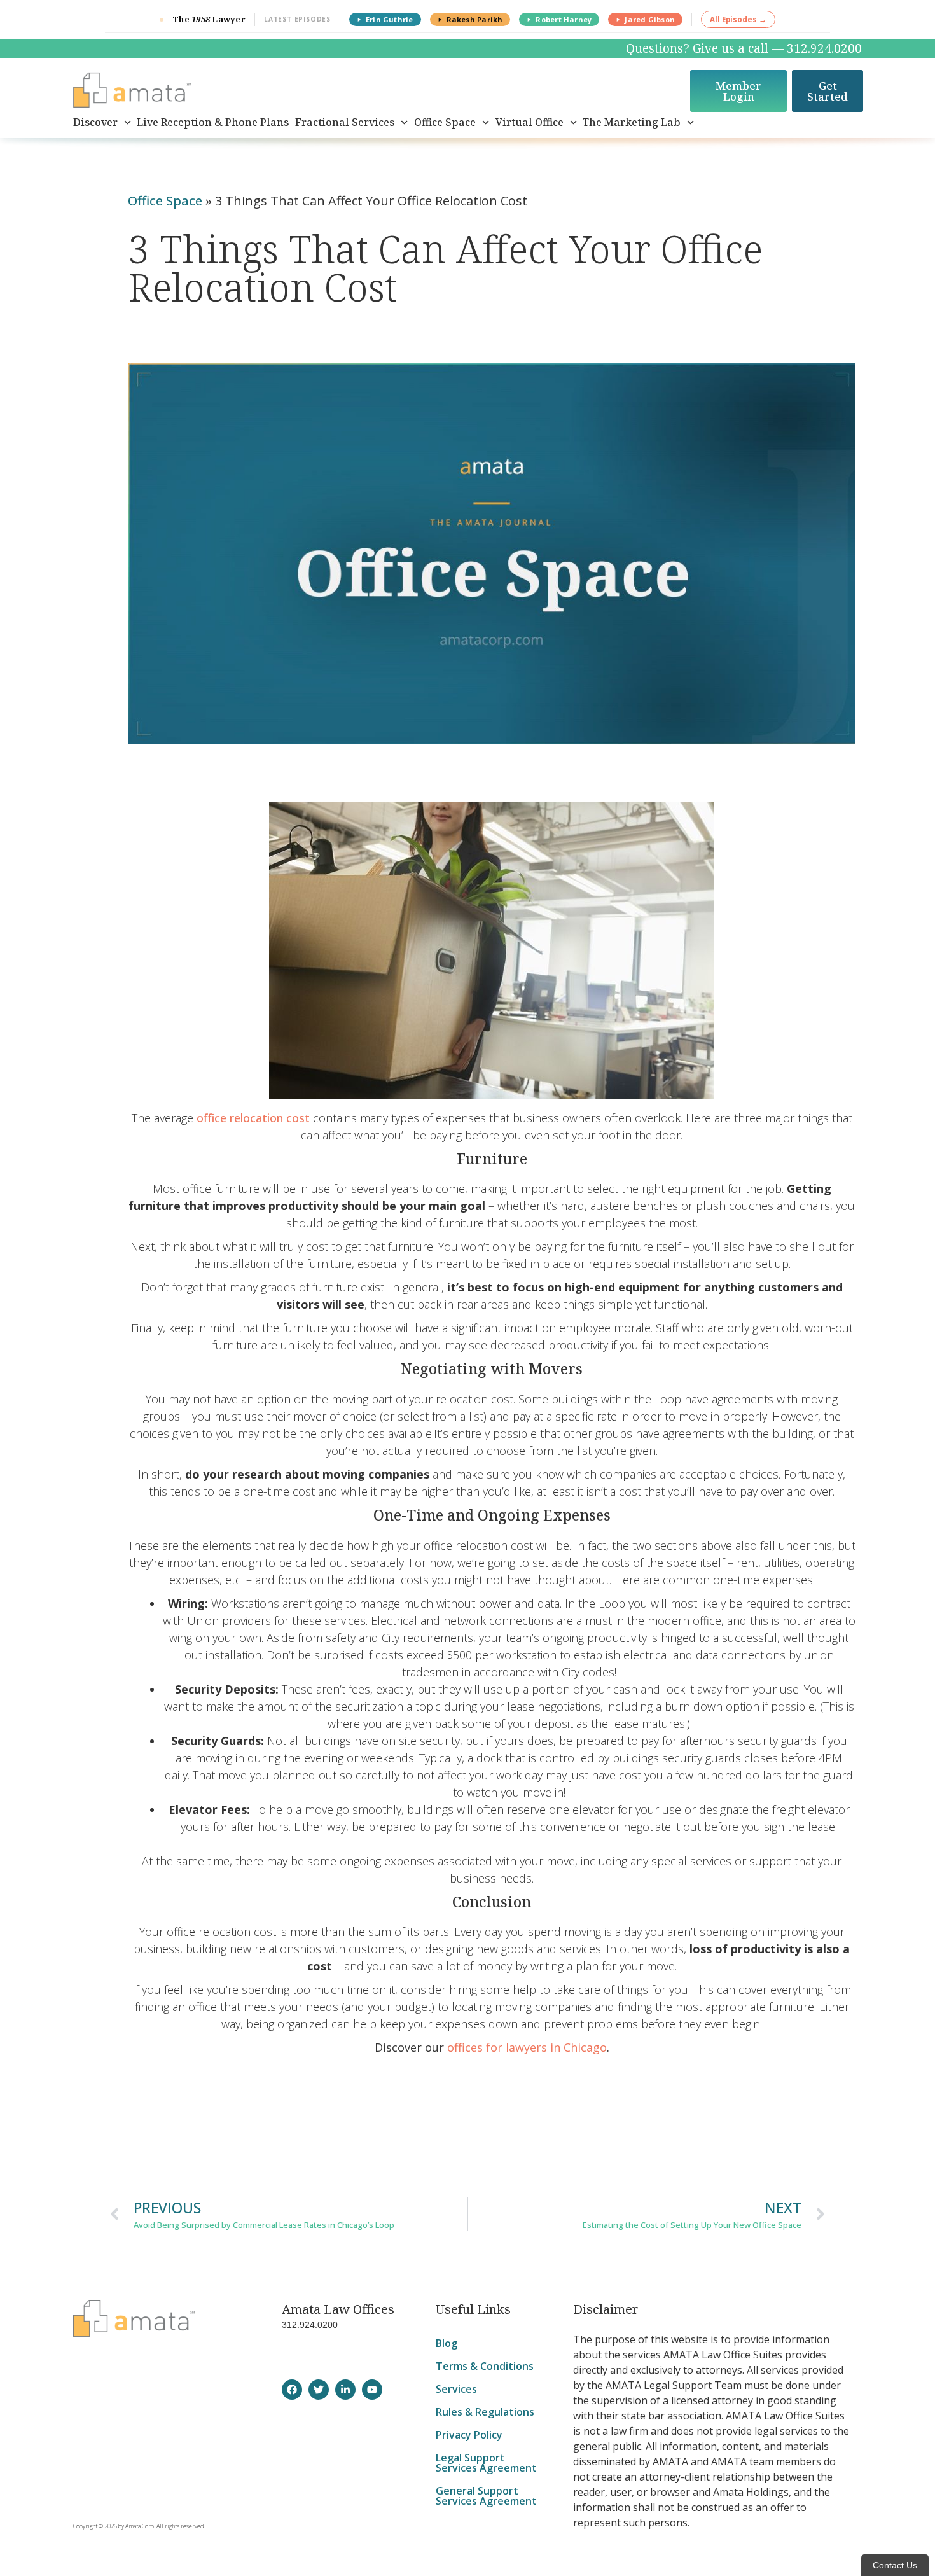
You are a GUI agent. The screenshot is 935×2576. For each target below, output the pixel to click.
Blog (447, 2343)
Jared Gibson (650, 19)
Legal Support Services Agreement (486, 2463)
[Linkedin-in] (345, 2390)
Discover (95, 122)
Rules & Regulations (485, 2412)
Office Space (445, 122)
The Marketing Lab (632, 122)
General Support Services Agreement (486, 2496)
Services (456, 2389)
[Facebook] (292, 2390)
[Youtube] (372, 2390)
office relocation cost (253, 1118)
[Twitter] (319, 2390)
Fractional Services (345, 122)
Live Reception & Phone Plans (213, 122)
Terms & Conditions (485, 2366)
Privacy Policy (469, 2435)
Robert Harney (564, 19)
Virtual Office (530, 122)
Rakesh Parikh (475, 19)
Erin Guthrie (390, 19)
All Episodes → (738, 19)
